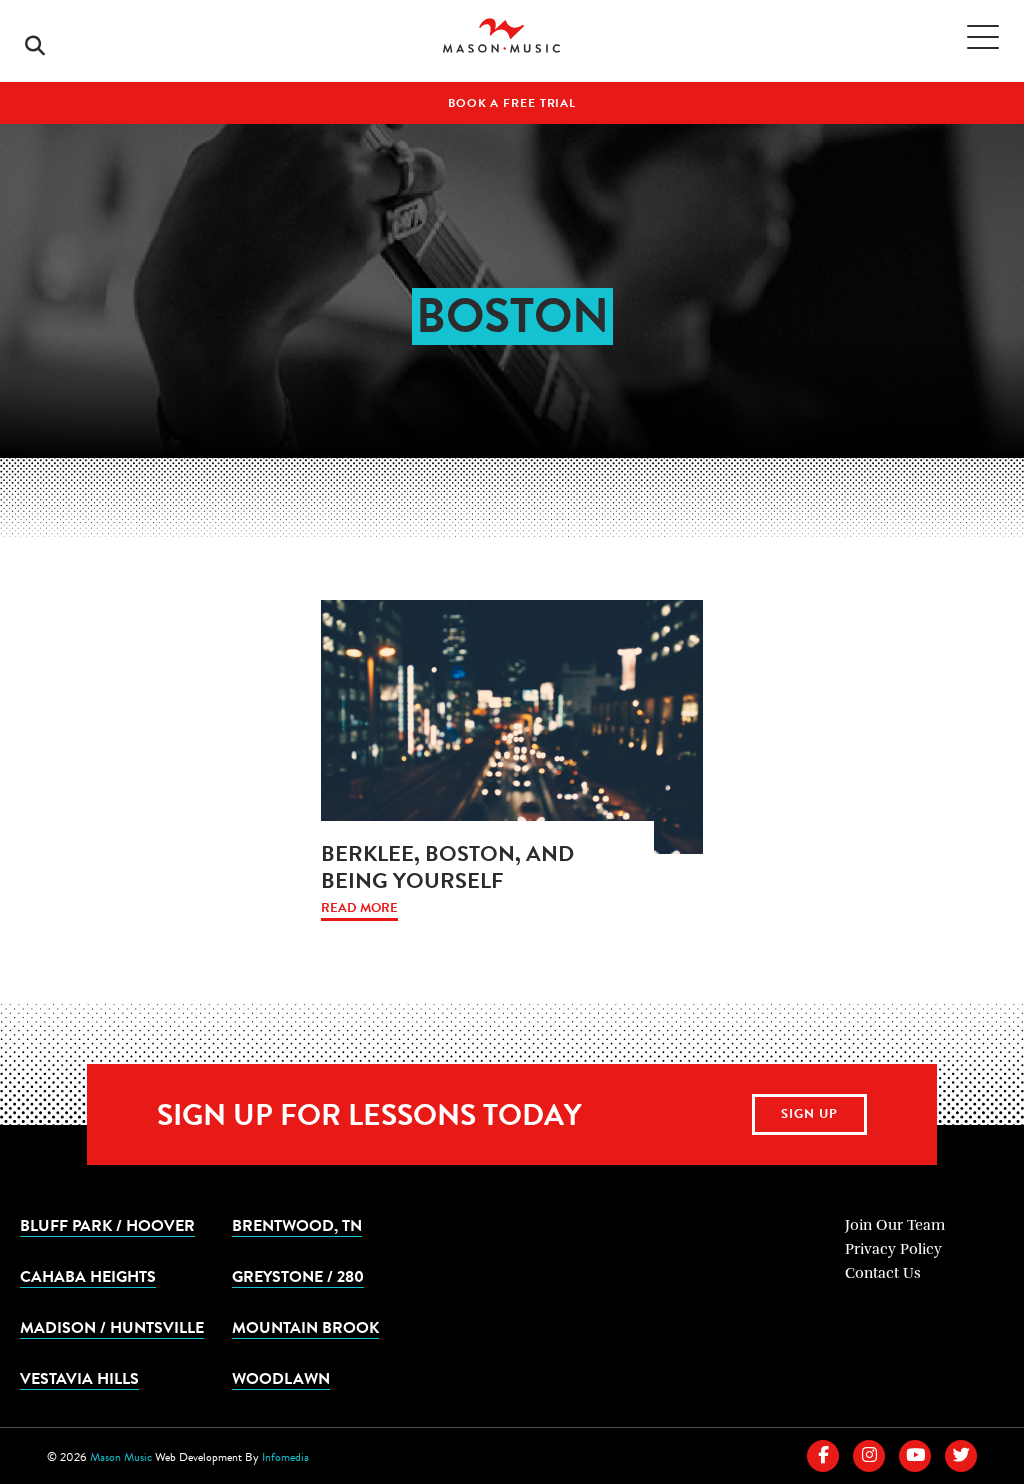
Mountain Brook (305, 1327)
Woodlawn (281, 1378)
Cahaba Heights (88, 1276)
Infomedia (285, 1457)
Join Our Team (895, 1225)
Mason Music (121, 1457)
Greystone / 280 (298, 1276)
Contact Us (883, 1273)
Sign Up (809, 1114)
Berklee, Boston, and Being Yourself (447, 867)
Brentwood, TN (297, 1225)
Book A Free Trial (512, 103)
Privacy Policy (893, 1249)
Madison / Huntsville (112, 1327)
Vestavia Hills (79, 1378)
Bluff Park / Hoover (107, 1225)
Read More (359, 908)
